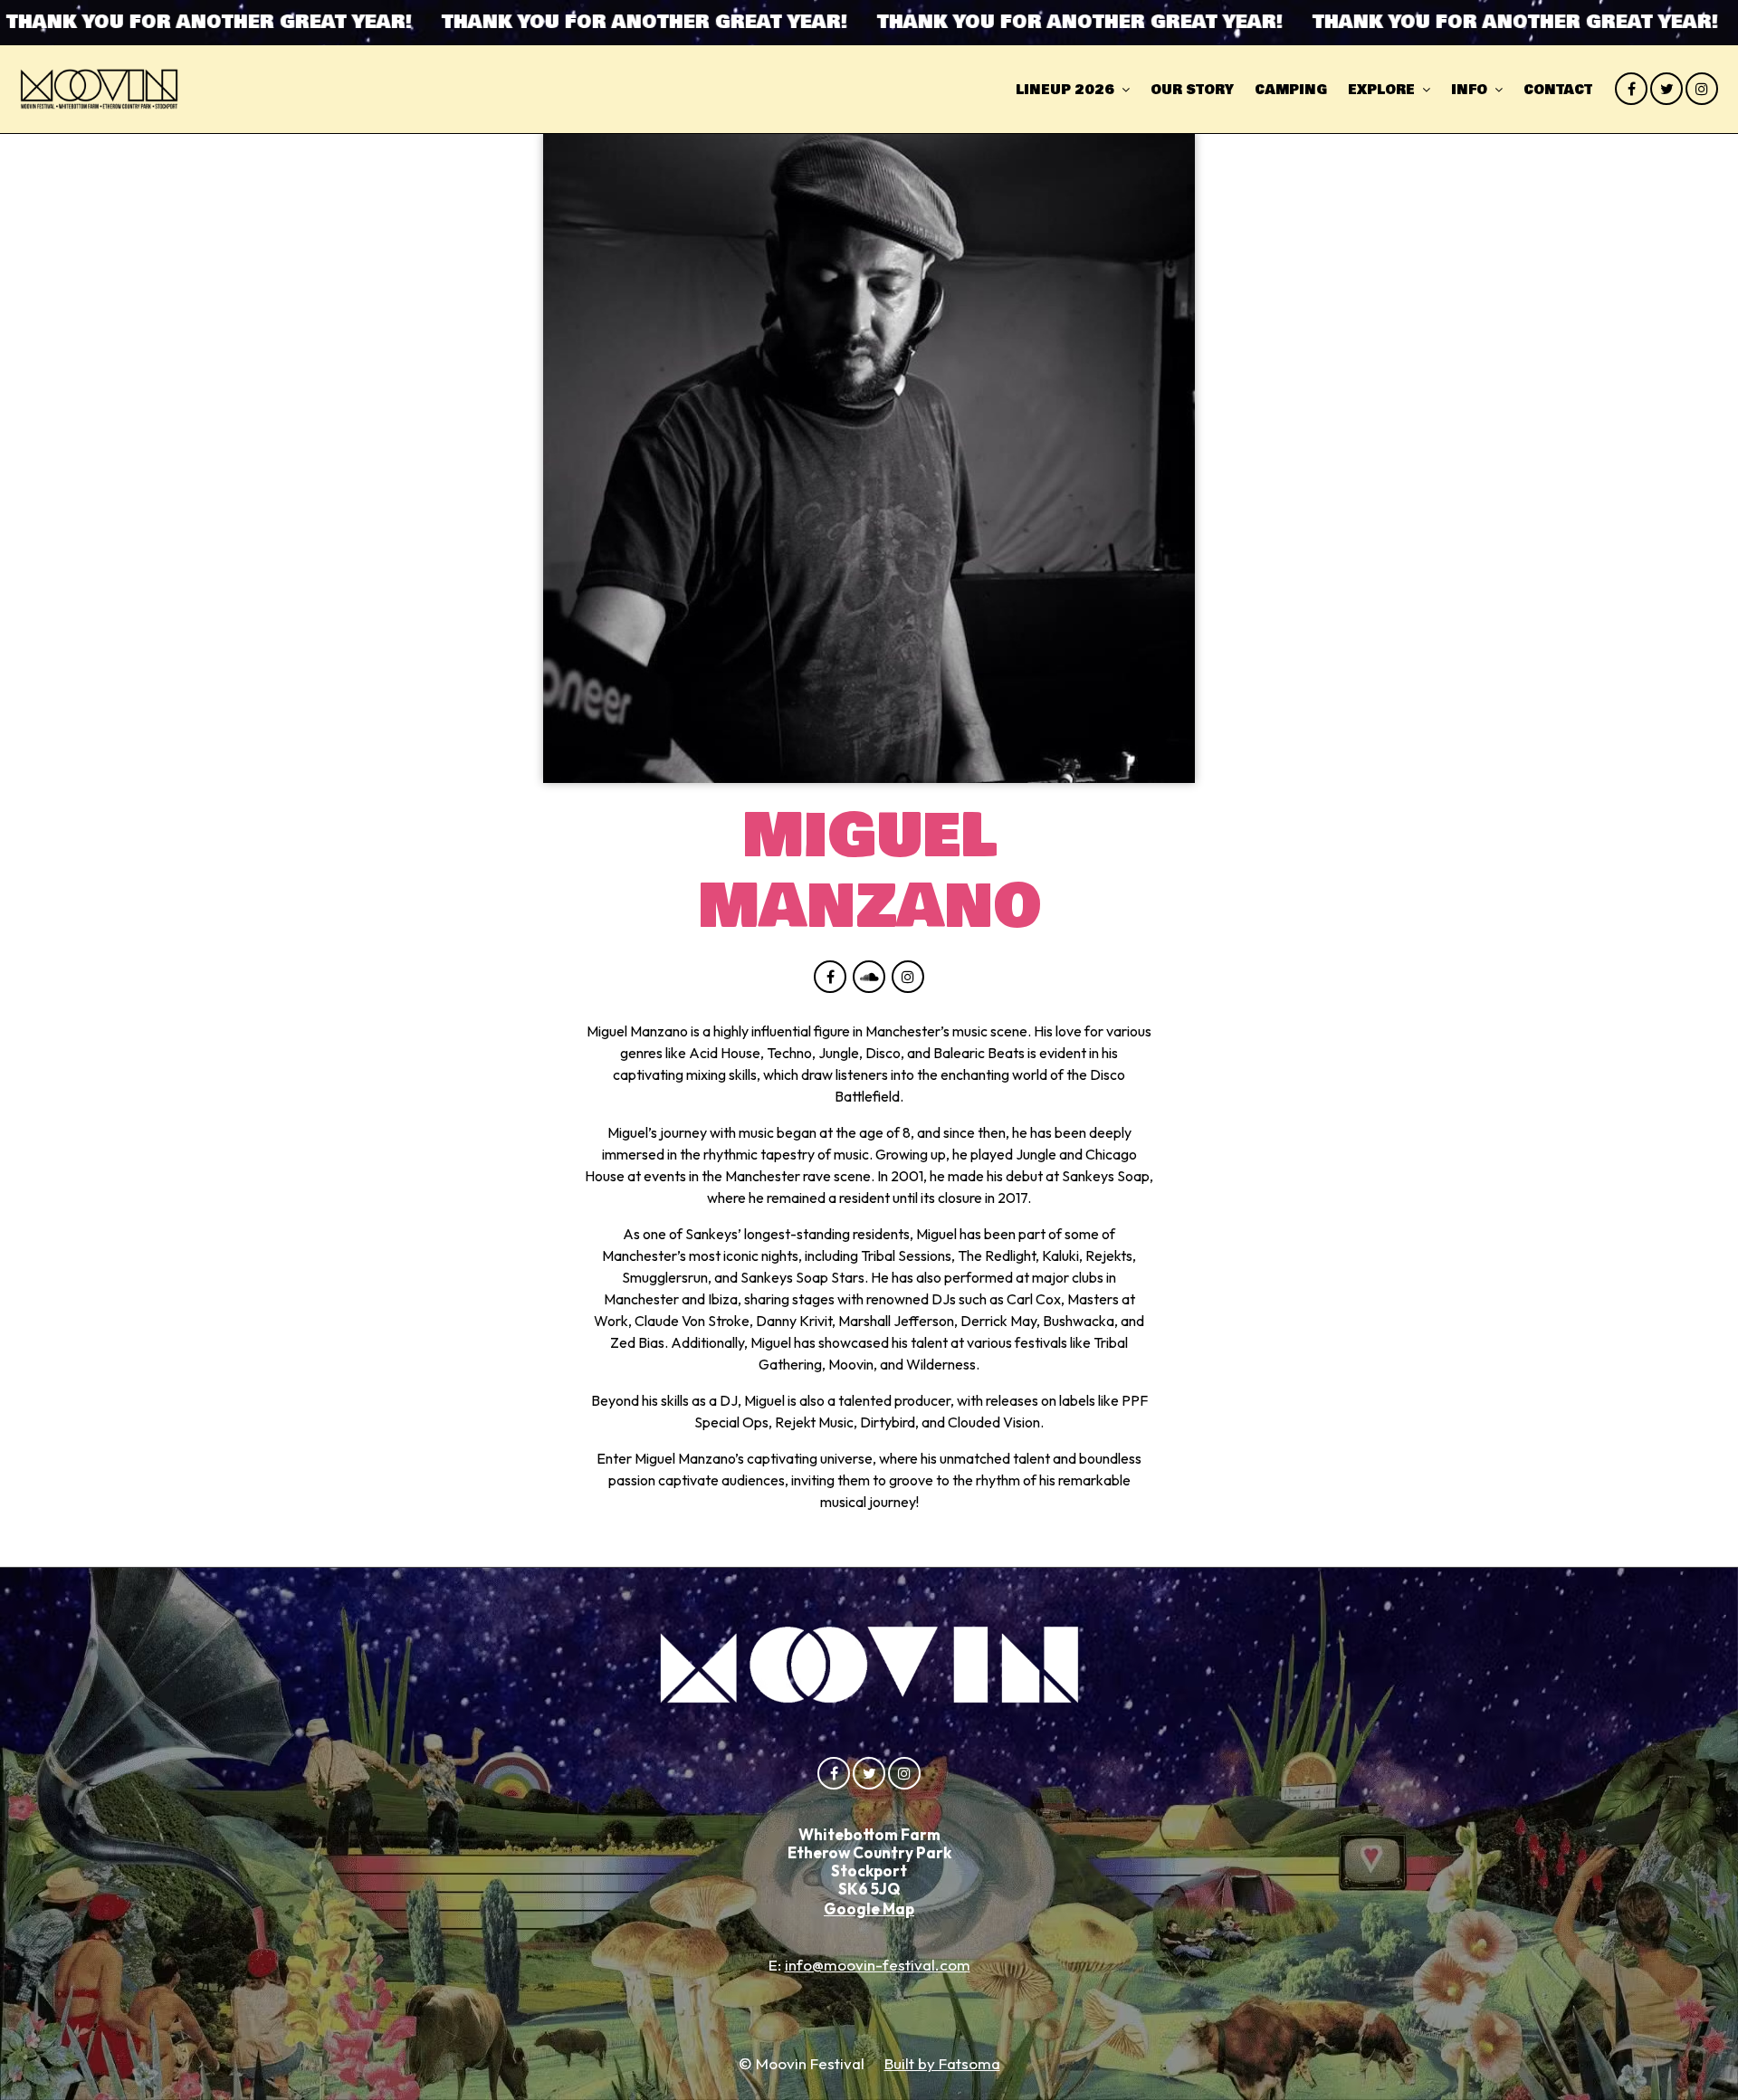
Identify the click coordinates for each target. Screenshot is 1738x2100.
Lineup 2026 (1065, 90)
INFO (1469, 90)
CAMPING (1291, 90)
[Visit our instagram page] (1702, 89)
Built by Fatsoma (942, 2063)
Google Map (869, 1909)
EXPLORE (1381, 90)
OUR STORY (1192, 90)
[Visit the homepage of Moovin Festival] (99, 89)
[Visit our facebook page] (1631, 89)
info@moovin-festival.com (878, 1965)
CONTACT (1558, 90)
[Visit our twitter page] (1666, 89)
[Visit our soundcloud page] (869, 977)
